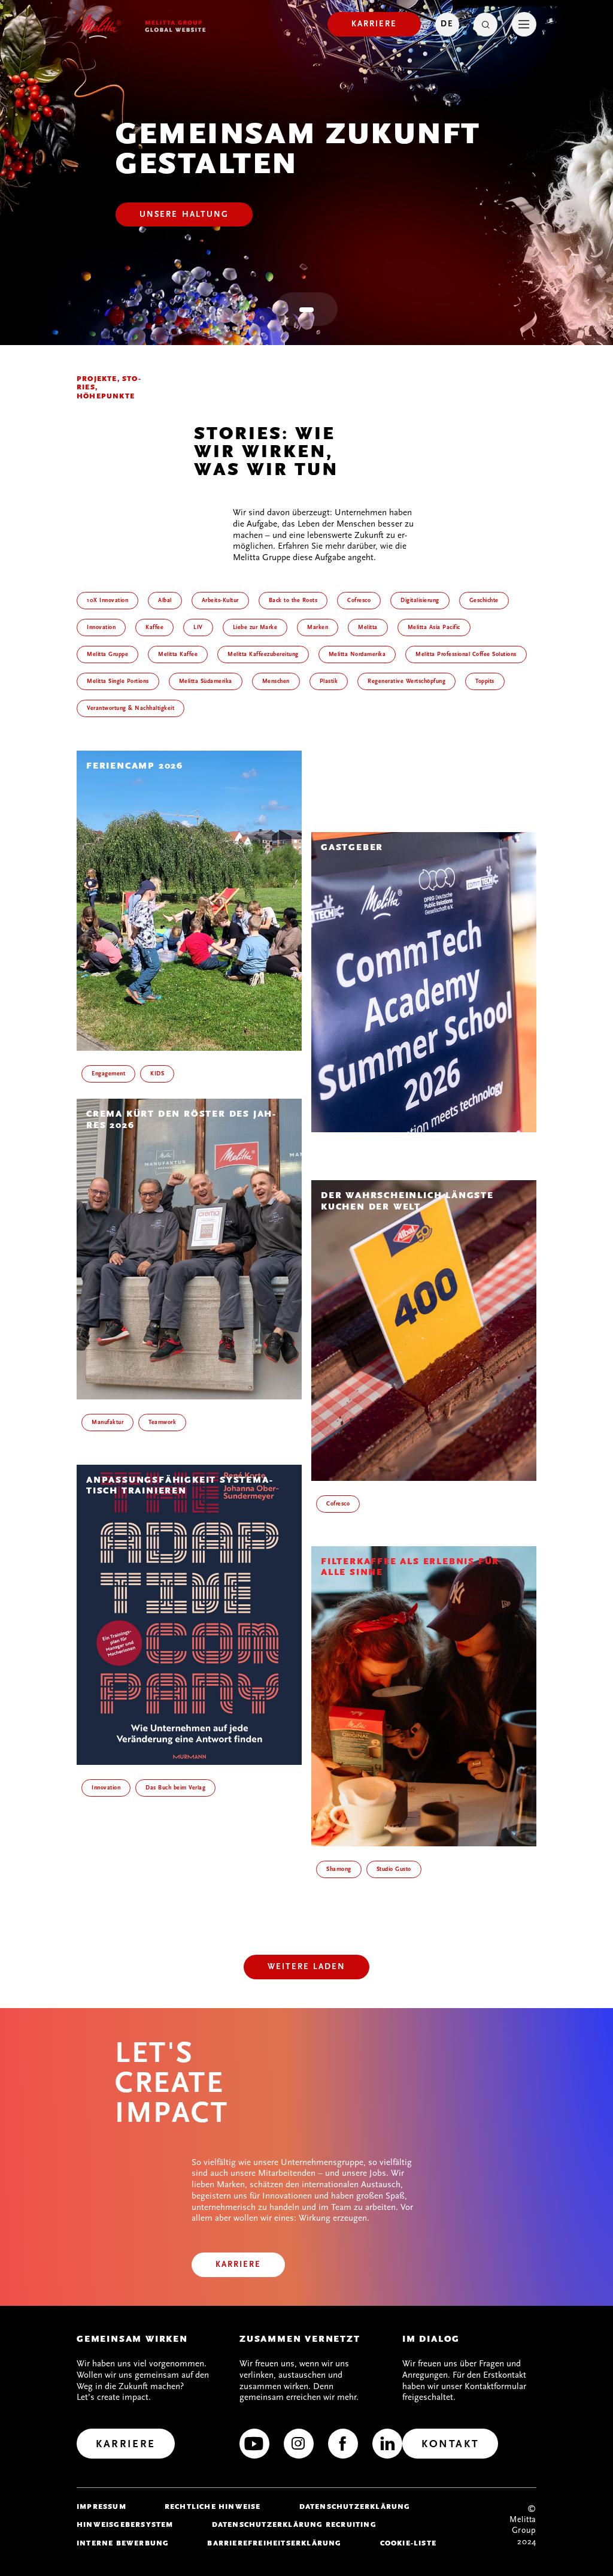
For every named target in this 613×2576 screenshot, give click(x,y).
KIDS (157, 1074)
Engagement (108, 1074)
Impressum (101, 2507)
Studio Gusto (394, 1869)
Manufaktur (107, 1422)
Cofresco (338, 1504)
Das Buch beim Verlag (175, 1788)
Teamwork (162, 1422)
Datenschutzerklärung (355, 2507)
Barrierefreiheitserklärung (274, 2543)
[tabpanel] (306, 173)
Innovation (106, 1788)
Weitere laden (306, 1966)
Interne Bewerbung (123, 2543)
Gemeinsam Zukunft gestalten (298, 149)
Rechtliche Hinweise (213, 2507)
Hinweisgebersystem (125, 2524)
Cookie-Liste (408, 2543)
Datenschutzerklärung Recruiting (294, 2524)
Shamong (339, 1869)
